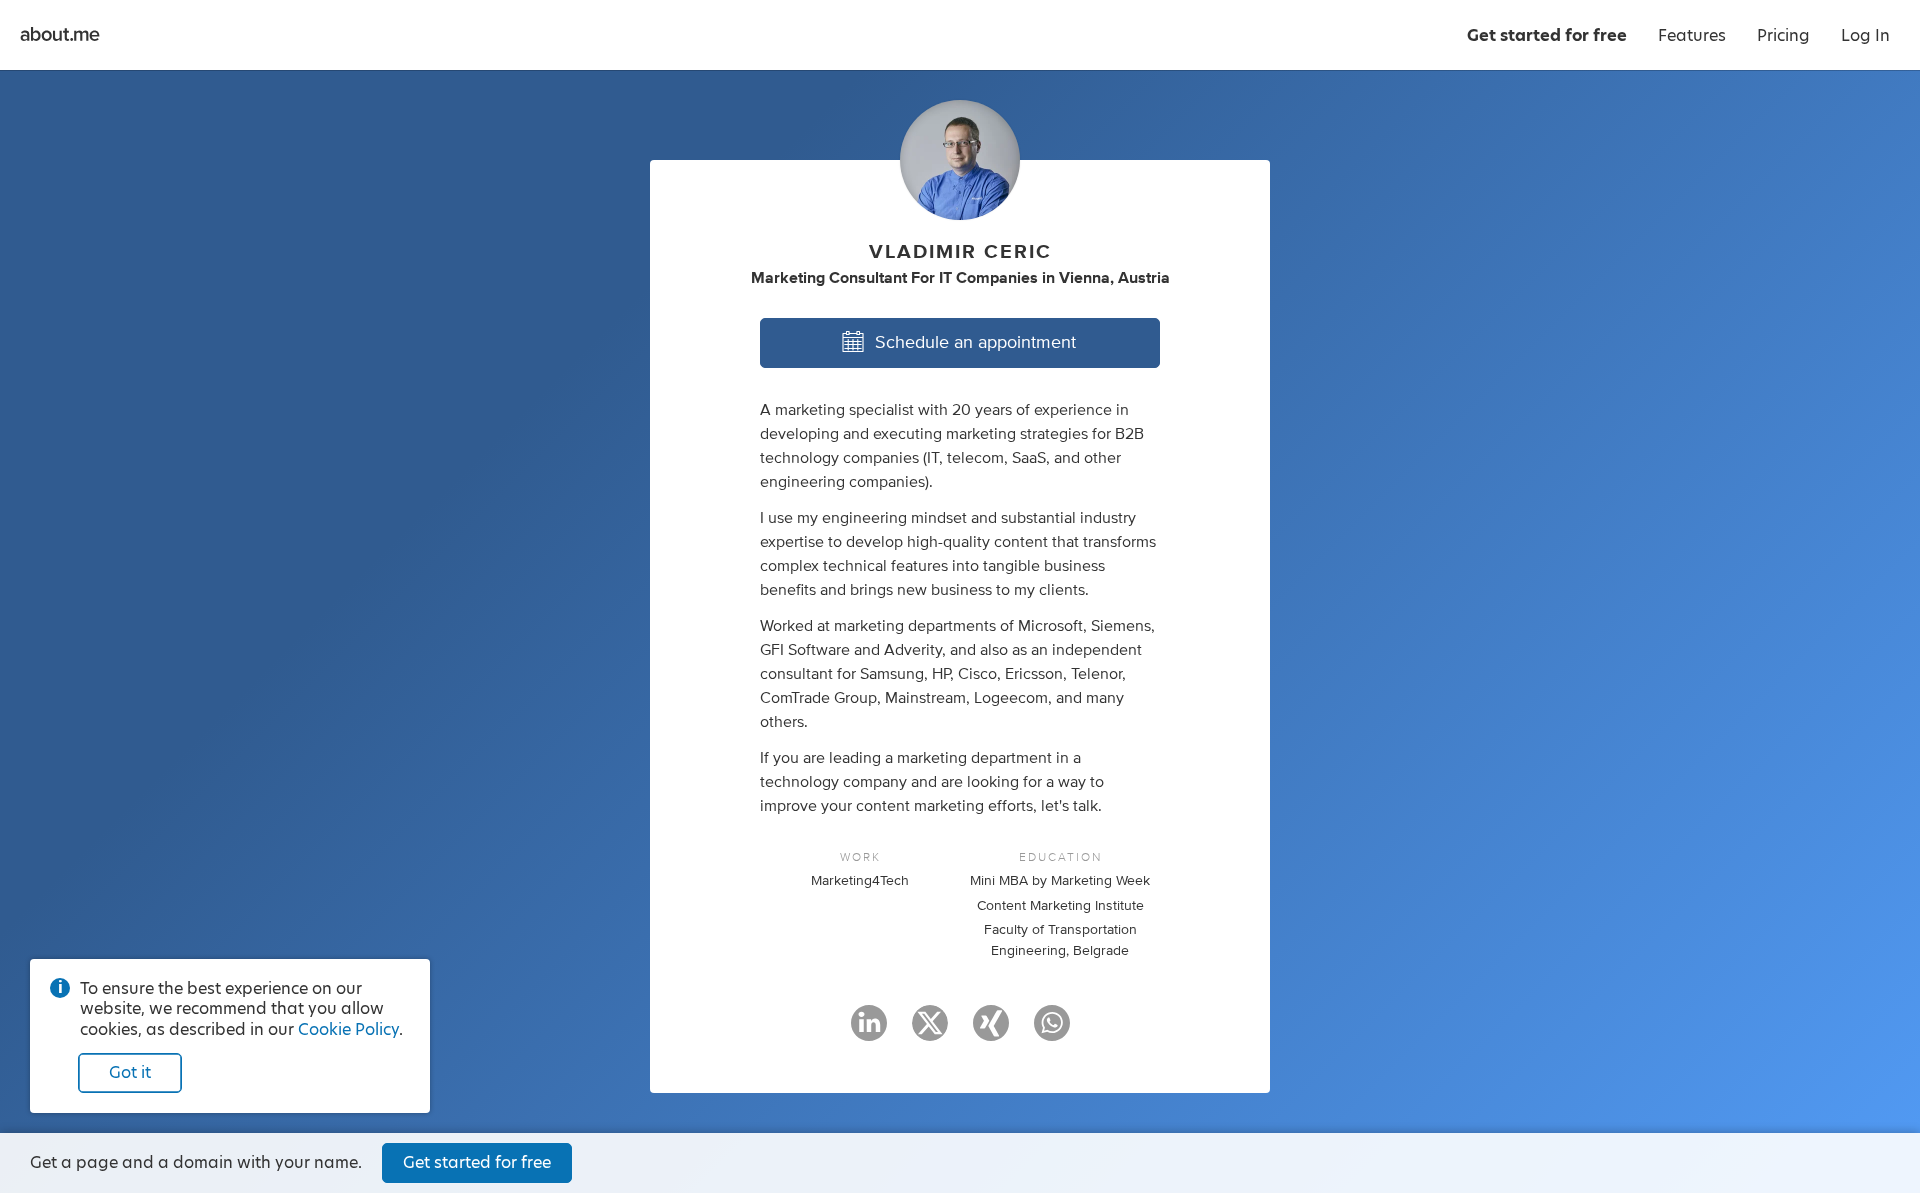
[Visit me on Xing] (991, 1032)
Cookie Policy (348, 1029)
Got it (130, 1072)
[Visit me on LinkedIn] (869, 1032)
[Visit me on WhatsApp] (1052, 1032)
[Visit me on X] (930, 1032)
